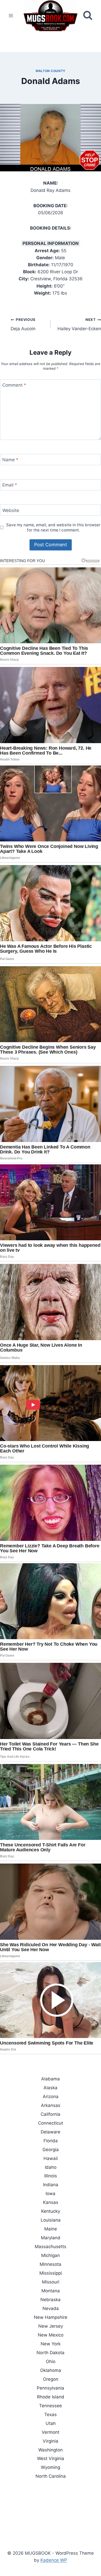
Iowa (51, 2194)
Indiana (51, 2185)
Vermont (51, 2432)
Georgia (51, 2150)
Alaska (51, 2088)
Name (10, 460)
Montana (51, 2291)
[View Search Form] (88, 15)
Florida (51, 2141)
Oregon (51, 2379)
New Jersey (51, 2326)
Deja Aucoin (23, 324)
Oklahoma (51, 2370)
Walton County (51, 71)
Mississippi (51, 2273)
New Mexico (51, 2335)
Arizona (51, 2097)
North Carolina (51, 2476)
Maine (51, 2229)
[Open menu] (11, 15)
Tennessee (51, 2406)
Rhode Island (51, 2397)
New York (51, 2344)
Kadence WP (54, 2560)
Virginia (51, 2441)
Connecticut (51, 2123)
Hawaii (51, 2158)
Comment (14, 385)
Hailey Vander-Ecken (79, 324)
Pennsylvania (51, 2388)
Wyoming (51, 2467)
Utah (51, 2423)
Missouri (51, 2282)
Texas (51, 2415)
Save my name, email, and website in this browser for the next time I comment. (53, 527)
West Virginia (51, 2458)
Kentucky (51, 2211)
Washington (51, 2450)
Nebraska (51, 2300)
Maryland (51, 2238)
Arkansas (51, 2105)
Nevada (51, 2308)
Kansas (51, 2202)
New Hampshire (51, 2317)
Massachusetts (51, 2247)
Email (10, 485)
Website (11, 510)
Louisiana (51, 2220)
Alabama (51, 2079)
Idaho (51, 2167)
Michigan (51, 2255)
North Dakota (51, 2353)
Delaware (51, 2132)
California (51, 2114)
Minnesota (51, 2264)
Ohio (51, 2361)
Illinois (51, 2176)
